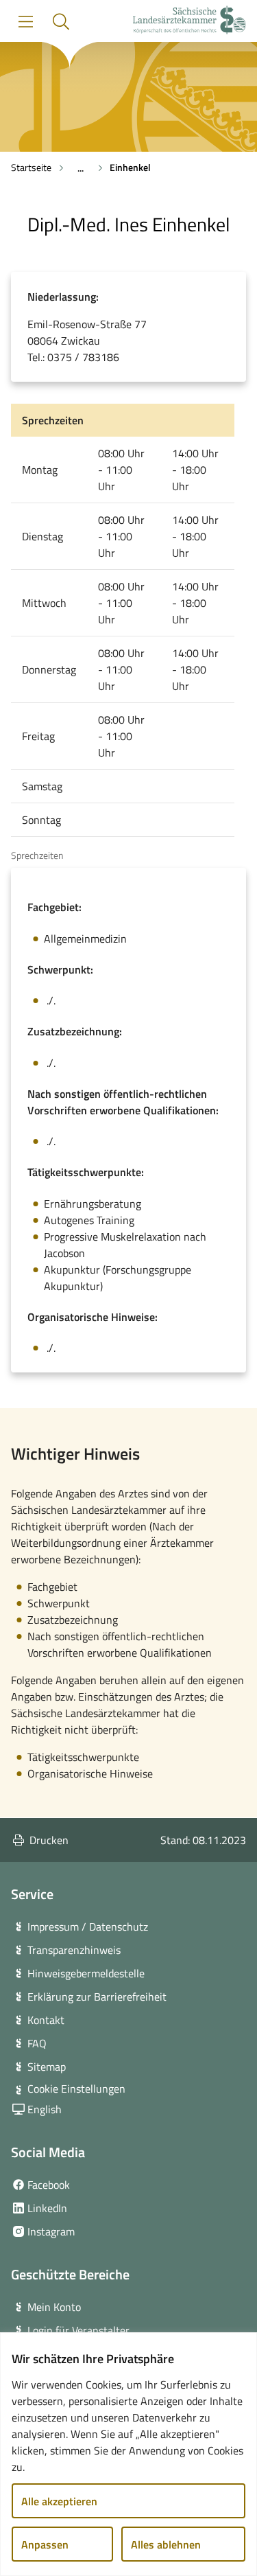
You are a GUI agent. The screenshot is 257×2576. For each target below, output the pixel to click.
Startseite (31, 167)
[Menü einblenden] (26, 22)
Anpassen (45, 2544)
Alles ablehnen (166, 2544)
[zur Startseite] (189, 22)
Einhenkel (130, 167)
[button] (61, 22)
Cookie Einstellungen (76, 2089)
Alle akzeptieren (59, 2501)
